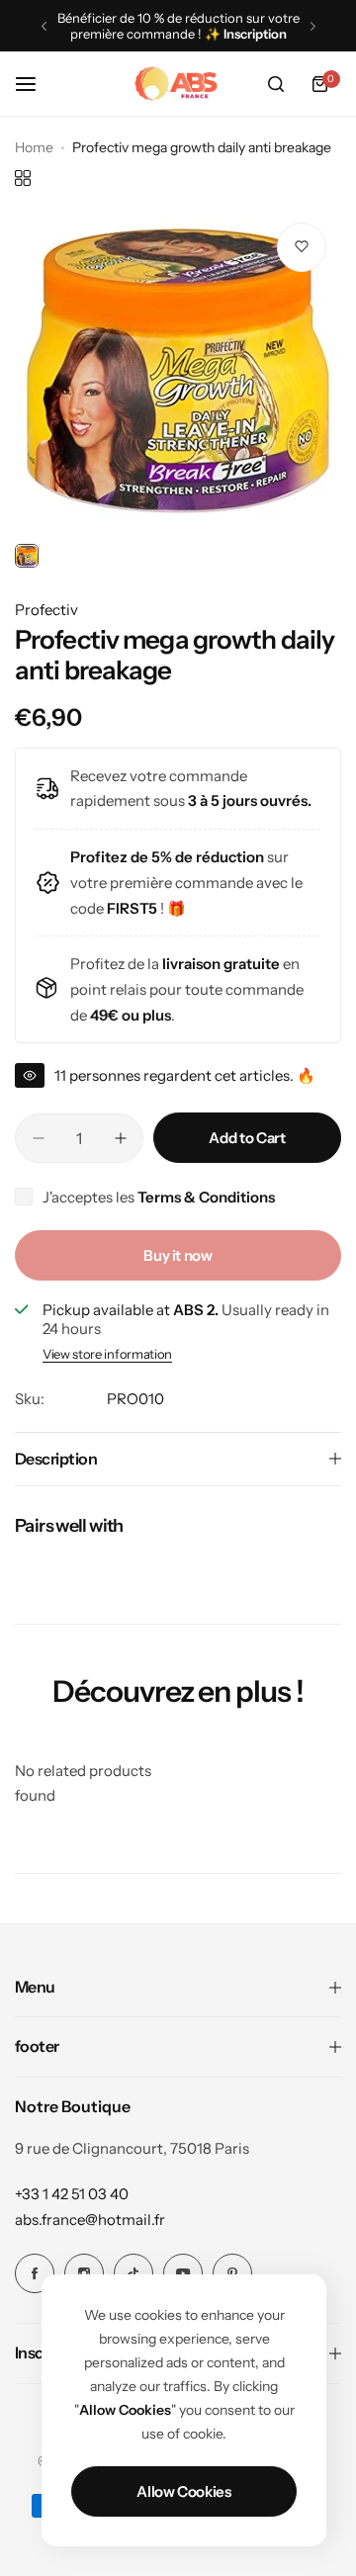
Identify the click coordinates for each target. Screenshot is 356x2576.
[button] (44, 26)
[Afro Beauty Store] (178, 84)
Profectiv (46, 610)
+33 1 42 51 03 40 (72, 2194)
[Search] (276, 84)
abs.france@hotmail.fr (90, 2220)
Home (34, 147)
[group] (178, 371)
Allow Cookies (183, 2491)
